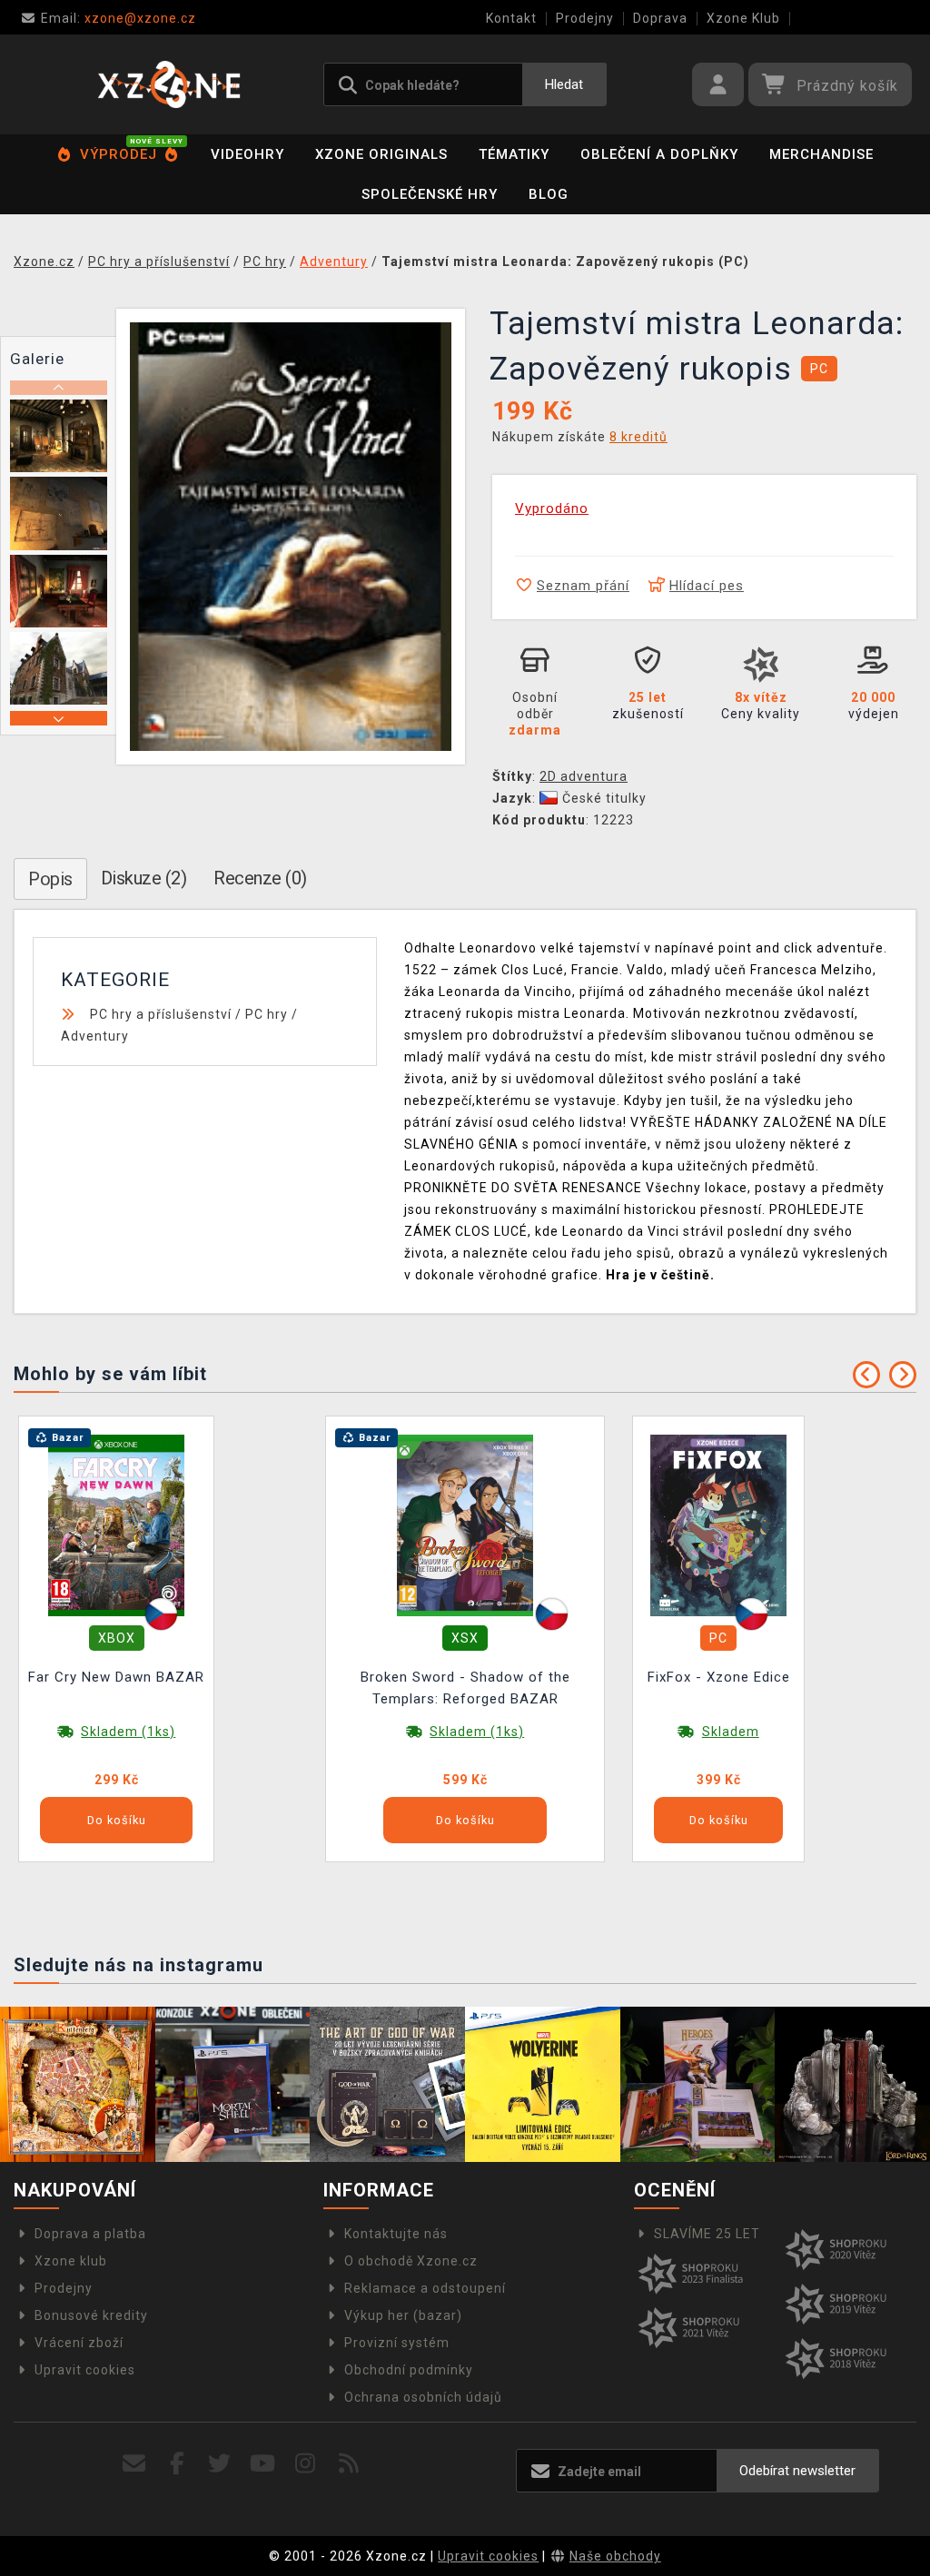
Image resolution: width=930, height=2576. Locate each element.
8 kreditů (638, 437)
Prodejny (585, 18)
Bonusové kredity (91, 2315)
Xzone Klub (743, 18)
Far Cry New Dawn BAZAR (116, 1677)
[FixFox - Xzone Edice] (718, 1525)
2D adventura (584, 776)
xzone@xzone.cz (119, 18)
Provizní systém (397, 2343)
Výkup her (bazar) (403, 2315)
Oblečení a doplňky (659, 154)
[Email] (134, 2464)
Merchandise (821, 154)
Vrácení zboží (79, 2343)
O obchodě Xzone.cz (411, 2261)
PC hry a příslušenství (161, 1014)
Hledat (564, 84)
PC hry (267, 1014)
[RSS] (349, 2464)
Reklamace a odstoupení (425, 2288)
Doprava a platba (90, 2234)
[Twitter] (220, 2464)
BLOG (549, 194)
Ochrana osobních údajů (423, 2397)
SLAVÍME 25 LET (707, 2234)
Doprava (660, 18)
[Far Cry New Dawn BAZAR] (116, 1525)
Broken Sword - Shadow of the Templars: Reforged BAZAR (465, 1688)
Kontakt (511, 18)
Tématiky (514, 154)
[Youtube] (263, 2464)
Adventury (95, 1036)
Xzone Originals (381, 154)
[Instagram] (306, 2464)
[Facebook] (178, 2464)
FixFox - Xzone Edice (719, 1677)
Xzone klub (71, 2261)
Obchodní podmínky (409, 2370)
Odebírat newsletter (797, 2471)
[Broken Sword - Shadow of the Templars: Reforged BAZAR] (465, 1525)
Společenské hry (430, 194)
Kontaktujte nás (396, 2234)
